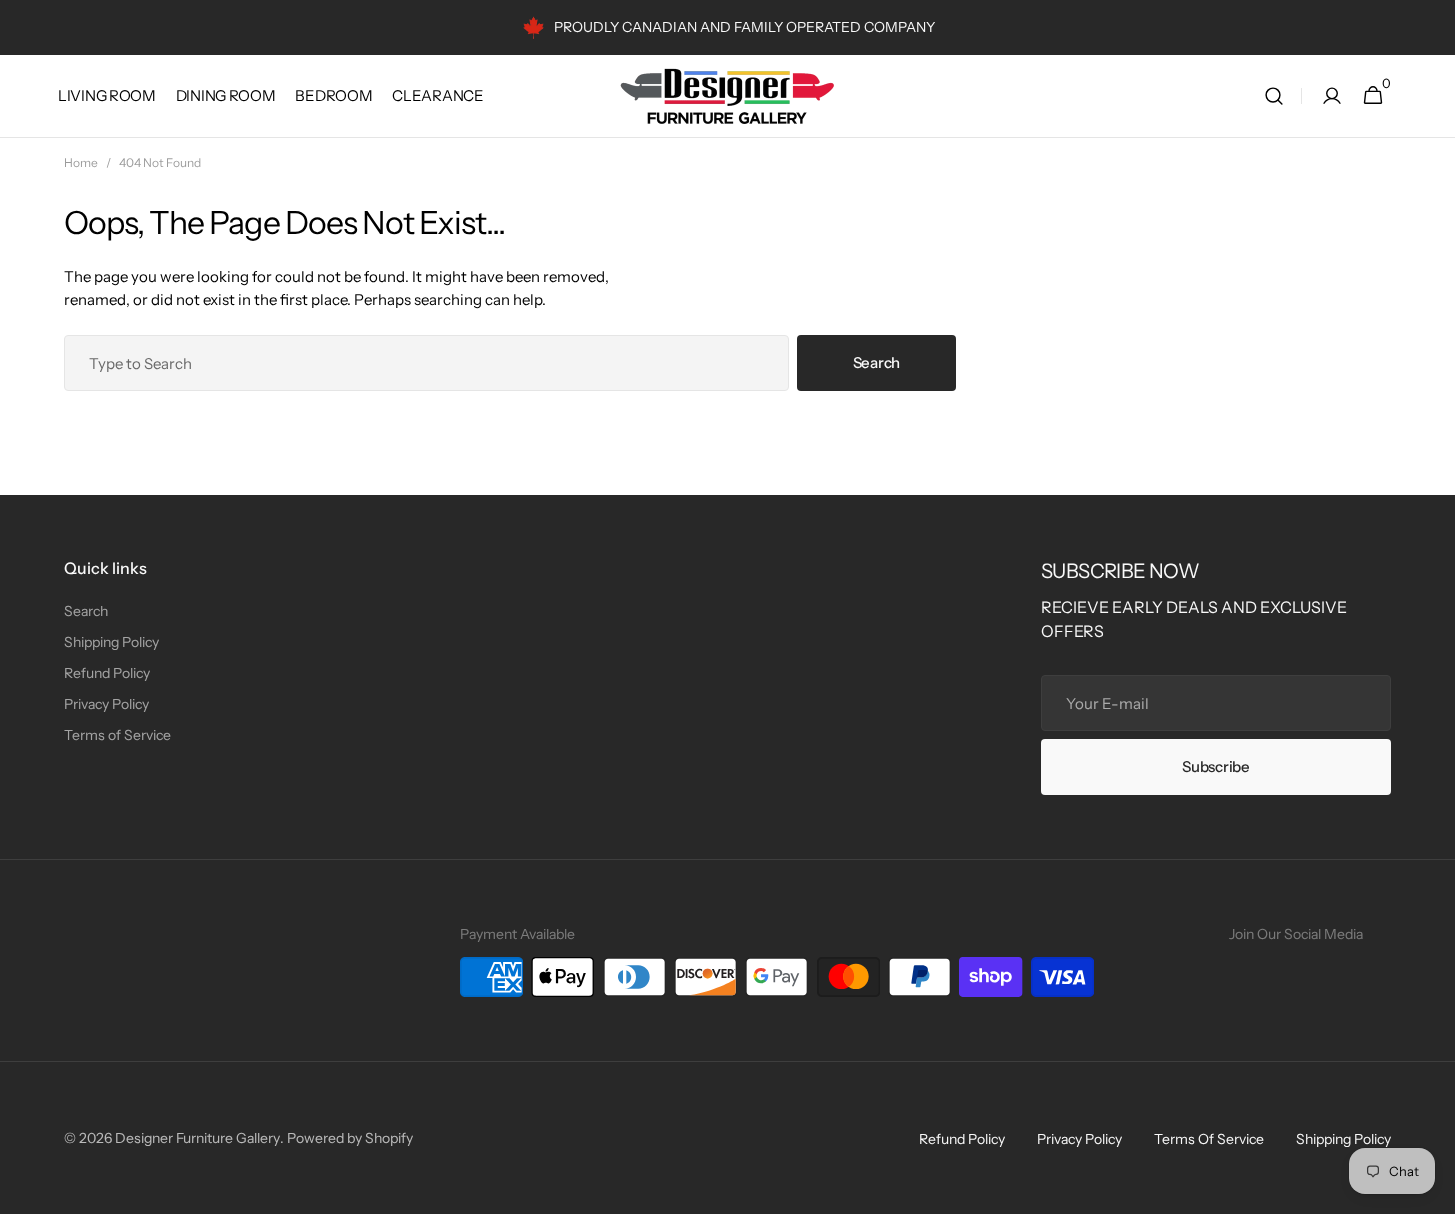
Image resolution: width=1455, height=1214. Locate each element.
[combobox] (426, 363)
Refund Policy (107, 673)
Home (81, 162)
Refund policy (962, 1139)
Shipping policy (1343, 1139)
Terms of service (1209, 1139)
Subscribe (1215, 766)
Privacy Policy (106, 704)
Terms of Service (117, 735)
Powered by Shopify (350, 1138)
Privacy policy (1079, 1139)
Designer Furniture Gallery (197, 1138)
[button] (1274, 96)
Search (876, 362)
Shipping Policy (111, 642)
